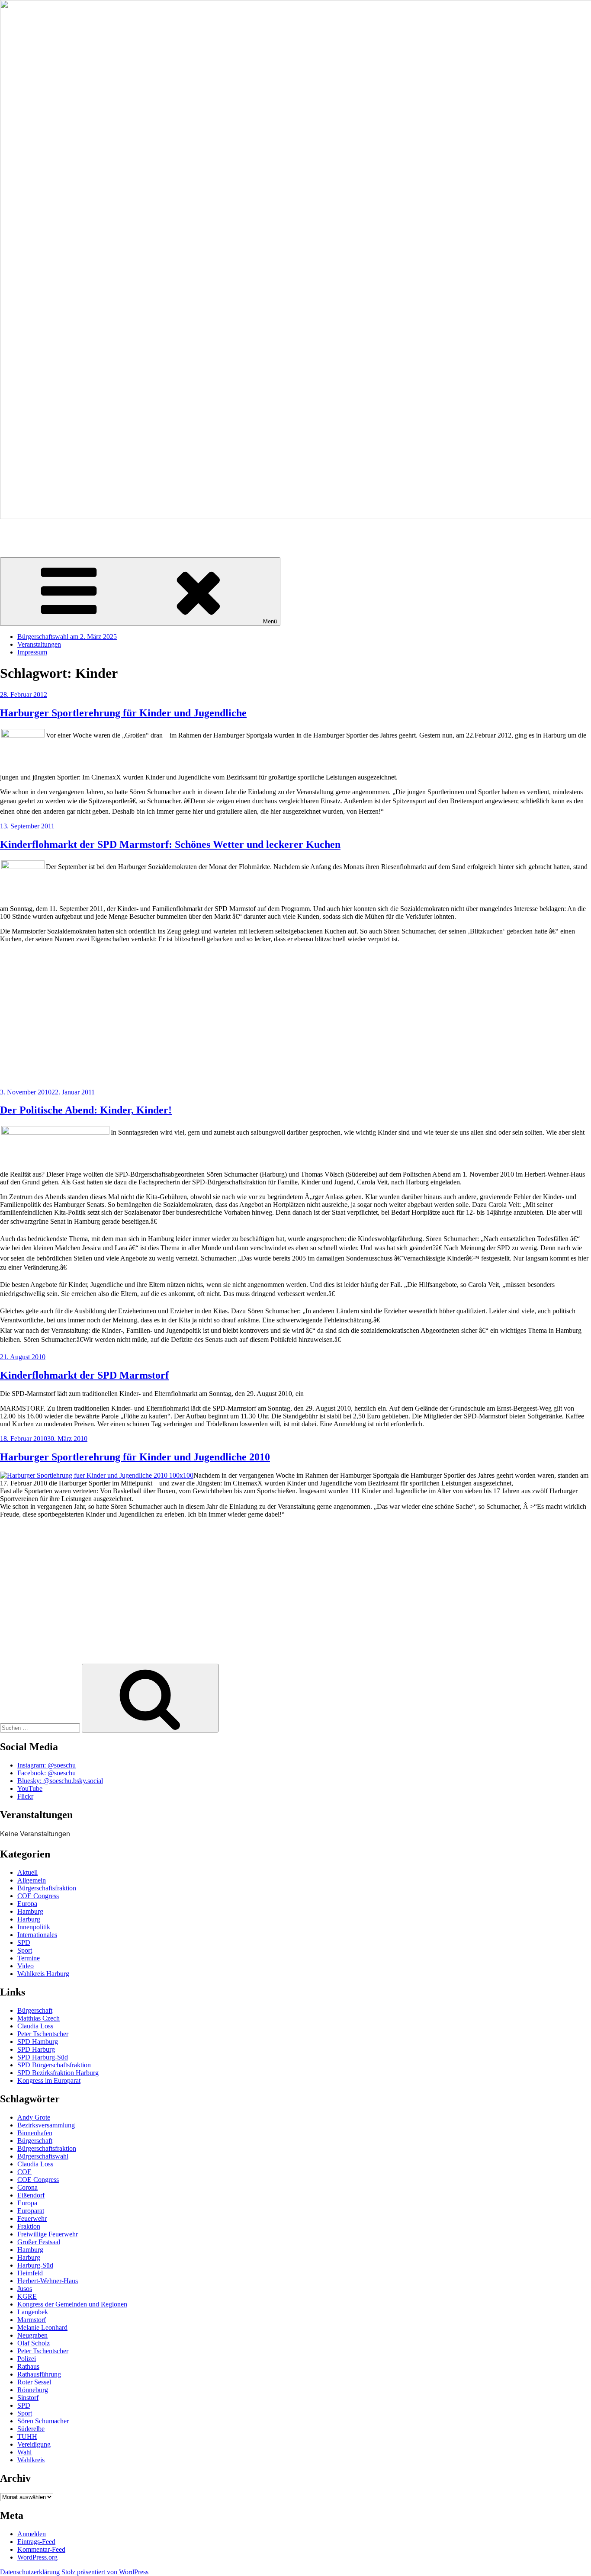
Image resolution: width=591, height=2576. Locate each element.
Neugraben (32, 2335)
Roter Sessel (34, 2382)
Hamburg (30, 1911)
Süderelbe (31, 2429)
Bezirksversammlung (46, 2125)
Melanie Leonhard (42, 2327)
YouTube (30, 1788)
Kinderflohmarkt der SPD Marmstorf (84, 1375)
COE (24, 2172)
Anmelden (32, 2534)
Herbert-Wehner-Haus (48, 2281)
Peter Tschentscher (43, 2034)
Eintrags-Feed (36, 2542)
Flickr (25, 1796)
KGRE (27, 2296)
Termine (29, 1958)
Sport (25, 1950)
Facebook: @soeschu (47, 1773)
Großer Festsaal (39, 2242)
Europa (27, 1904)
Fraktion (29, 2226)
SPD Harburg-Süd (43, 2057)
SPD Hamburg (38, 2042)
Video (26, 1966)
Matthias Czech (39, 2018)
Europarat (31, 2211)
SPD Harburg (36, 2049)
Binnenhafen (35, 2133)
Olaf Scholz (34, 2343)
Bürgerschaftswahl (43, 2156)
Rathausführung (39, 2374)
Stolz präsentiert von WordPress (105, 2572)
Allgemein (32, 1880)
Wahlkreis (31, 2460)
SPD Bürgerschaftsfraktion (54, 2065)
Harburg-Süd (35, 2265)
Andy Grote (34, 2117)
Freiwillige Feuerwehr (48, 2234)
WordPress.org (37, 2557)
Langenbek (33, 2312)
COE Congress (38, 1896)
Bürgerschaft (35, 2010)
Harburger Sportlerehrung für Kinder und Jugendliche (123, 713)
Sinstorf (28, 2398)
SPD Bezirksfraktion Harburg (58, 2073)
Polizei (27, 2359)
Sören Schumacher (26, 531)
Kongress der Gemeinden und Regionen (72, 2304)
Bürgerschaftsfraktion (47, 1888)
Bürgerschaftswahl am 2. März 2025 (67, 637)
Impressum (32, 652)
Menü (270, 621)
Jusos (25, 2289)
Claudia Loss (35, 2026)
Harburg (29, 1919)
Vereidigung (34, 2444)
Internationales (37, 1935)
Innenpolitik (34, 1927)
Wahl (24, 2452)
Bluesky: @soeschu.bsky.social (60, 1781)
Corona (27, 2187)
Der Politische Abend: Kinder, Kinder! (86, 1110)
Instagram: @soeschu (47, 1765)
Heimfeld (30, 2273)
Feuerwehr (32, 2218)
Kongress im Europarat (49, 2080)
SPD (24, 1942)
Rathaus (28, 2366)
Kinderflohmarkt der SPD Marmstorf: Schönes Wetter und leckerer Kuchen (170, 844)
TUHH (27, 2436)
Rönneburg (33, 2390)
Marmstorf (32, 2320)
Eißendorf (31, 2195)
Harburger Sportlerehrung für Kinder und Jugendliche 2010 (135, 1457)
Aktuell (27, 1872)
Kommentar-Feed (41, 2549)
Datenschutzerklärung (30, 2572)
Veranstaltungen (39, 644)
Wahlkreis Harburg (43, 1974)
